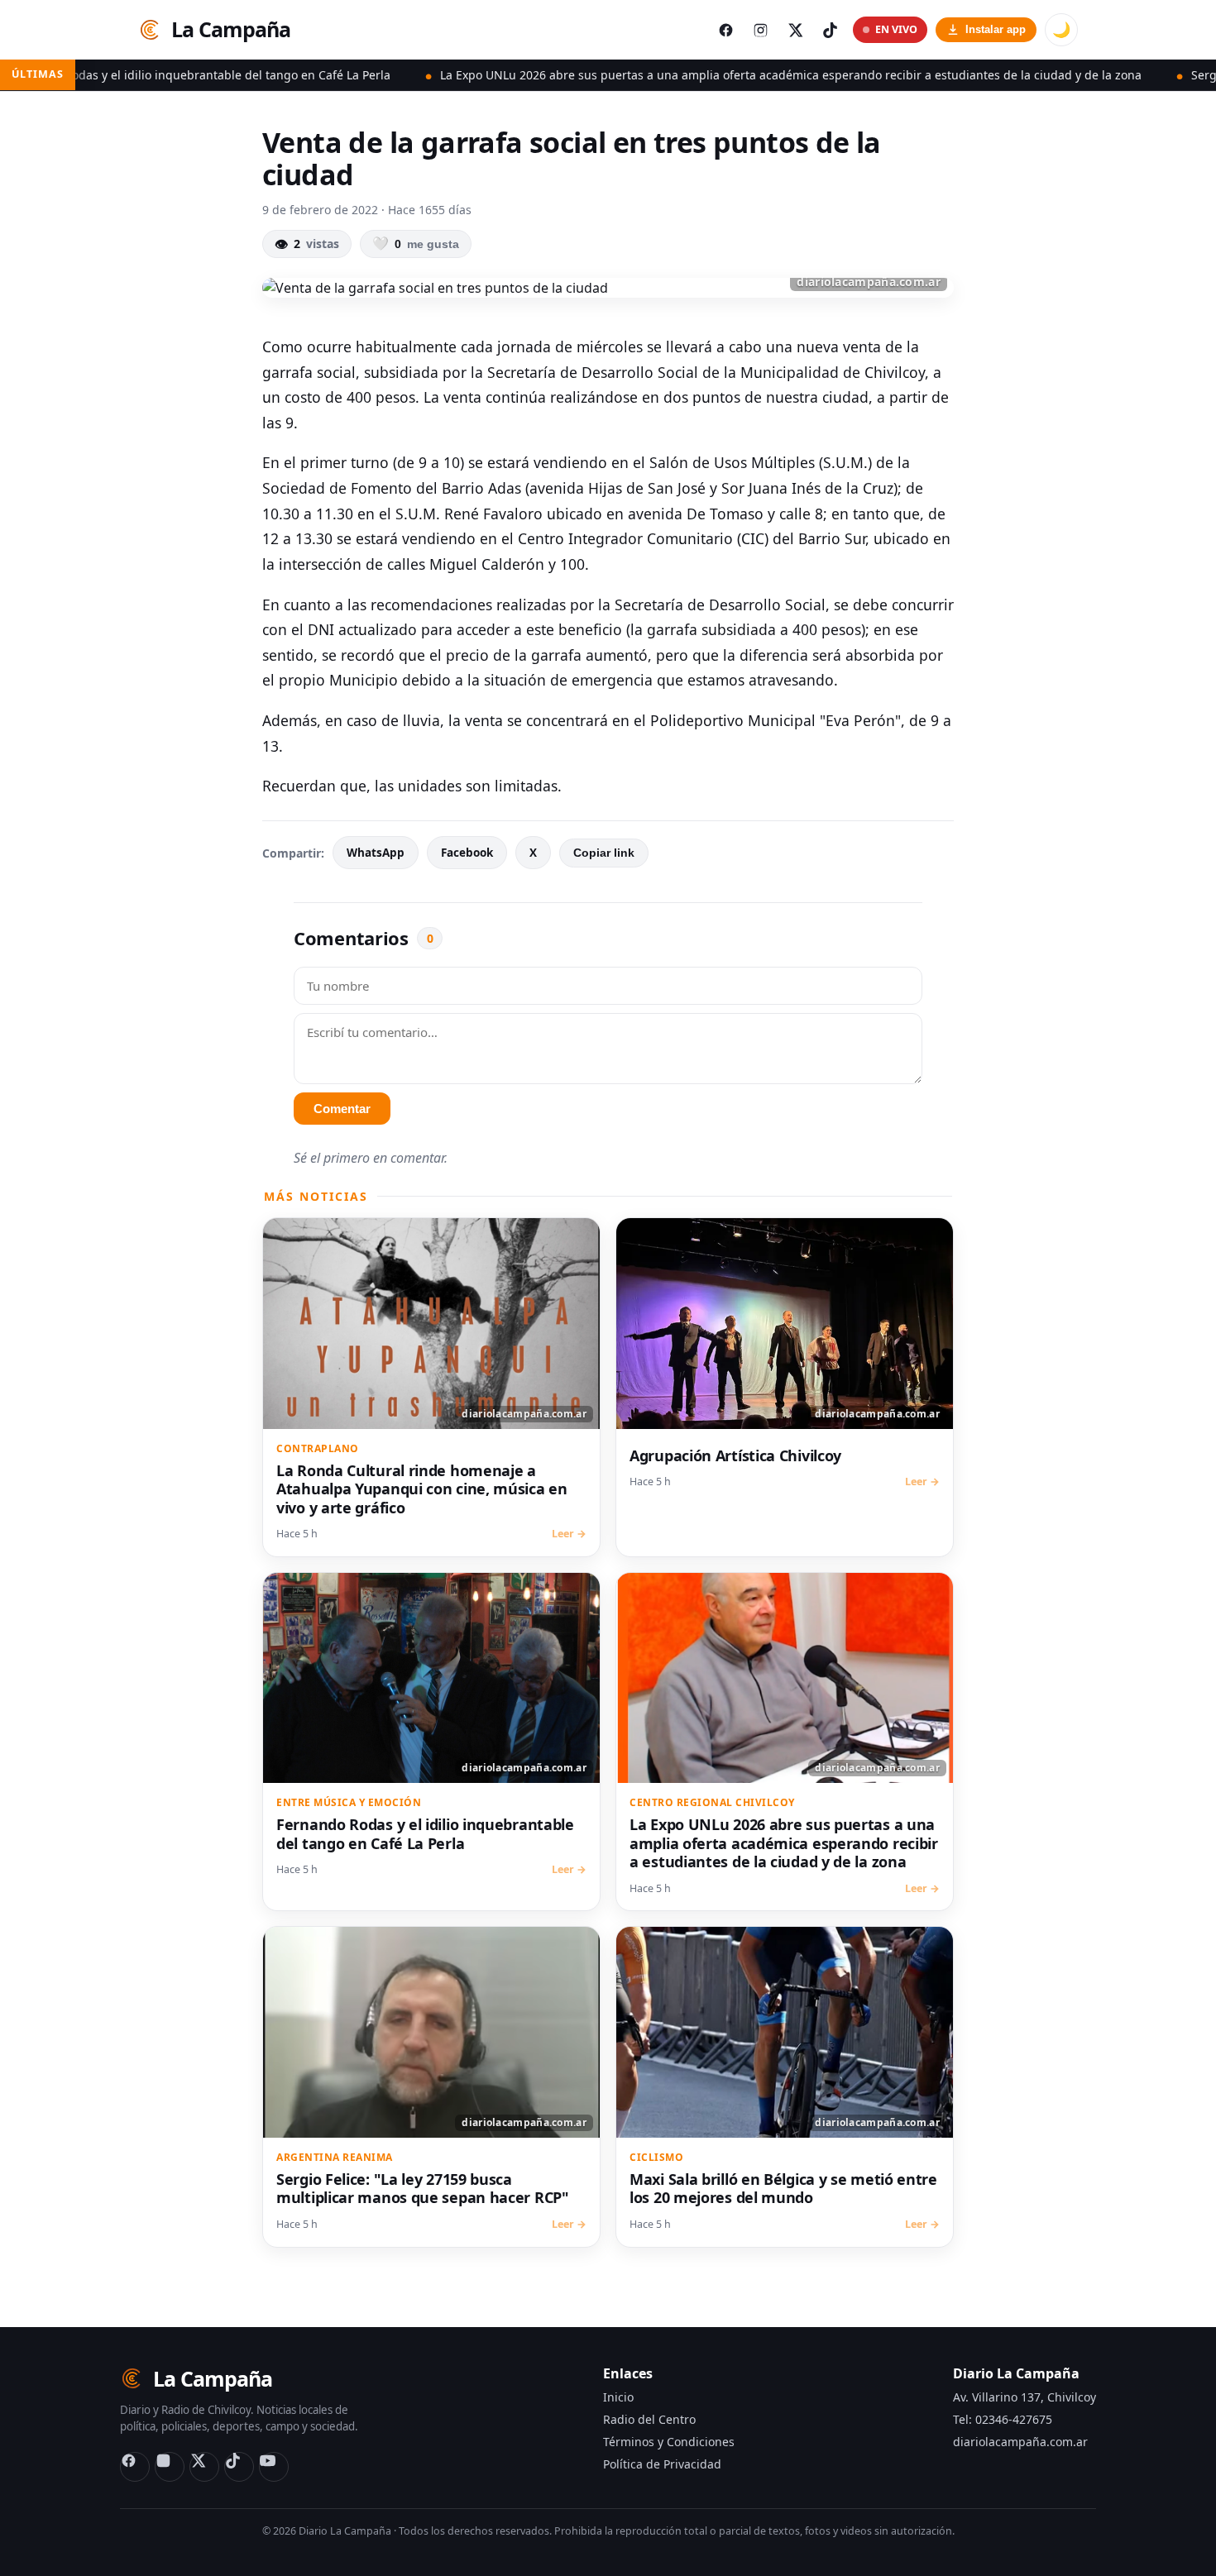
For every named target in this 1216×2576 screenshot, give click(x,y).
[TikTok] (239, 2467)
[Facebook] (135, 2467)
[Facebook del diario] (725, 30)
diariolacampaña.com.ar (1020, 2442)
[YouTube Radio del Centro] (274, 2467)
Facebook (467, 853)
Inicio (618, 2397)
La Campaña (231, 29)
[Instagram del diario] (760, 30)
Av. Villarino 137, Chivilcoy (1025, 2397)
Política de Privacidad (662, 2464)
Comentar (342, 1109)
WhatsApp (376, 853)
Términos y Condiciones (669, 2442)
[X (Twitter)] (204, 2467)
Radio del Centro (649, 2419)
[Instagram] (170, 2467)
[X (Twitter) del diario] (795, 30)
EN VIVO (896, 29)
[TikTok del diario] (830, 30)
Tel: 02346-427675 (1003, 2419)
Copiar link (604, 853)
